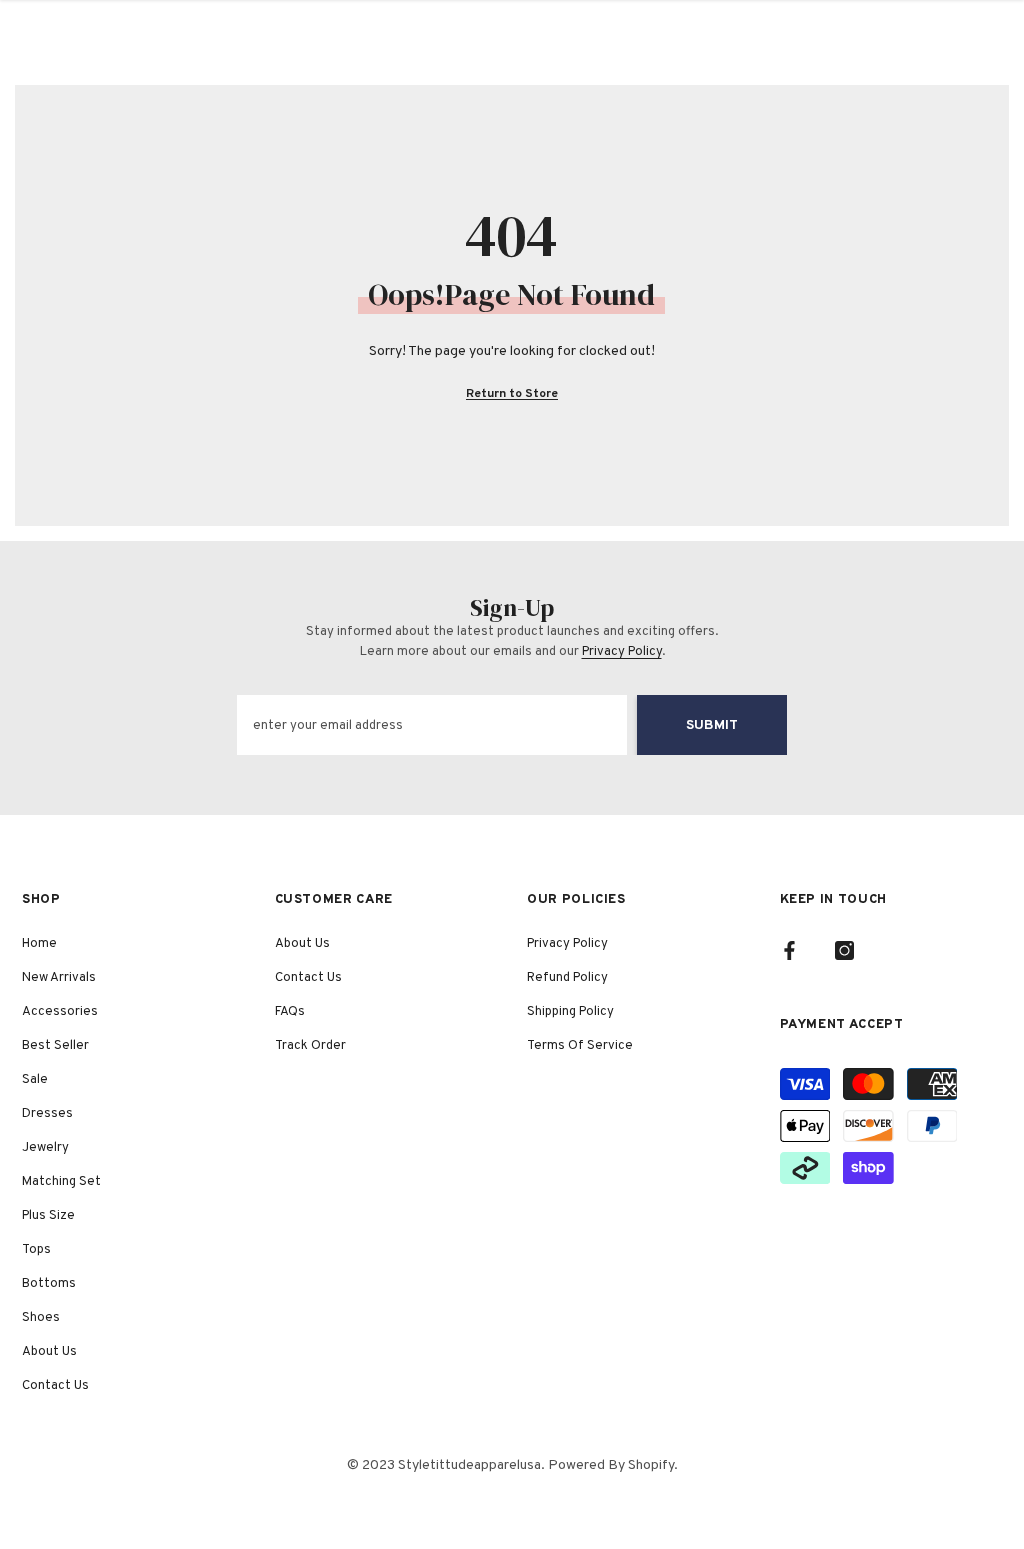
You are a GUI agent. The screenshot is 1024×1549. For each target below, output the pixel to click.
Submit (712, 725)
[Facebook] (789, 950)
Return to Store (512, 394)
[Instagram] (844, 950)
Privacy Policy (622, 652)
